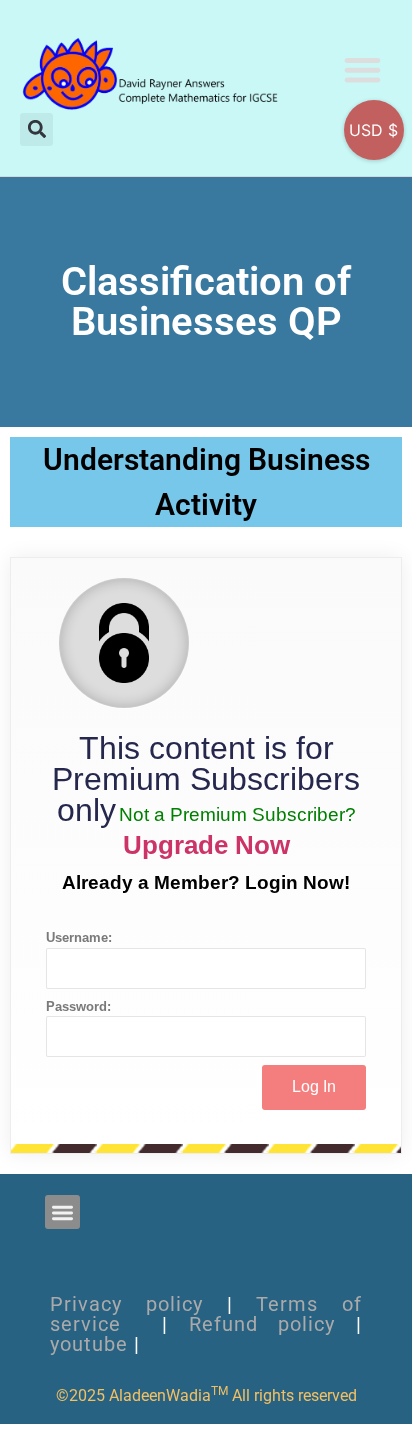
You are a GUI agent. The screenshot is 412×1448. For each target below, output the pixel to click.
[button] (362, 69)
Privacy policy (126, 1304)
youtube (89, 1344)
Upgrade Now (206, 845)
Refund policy (262, 1324)
